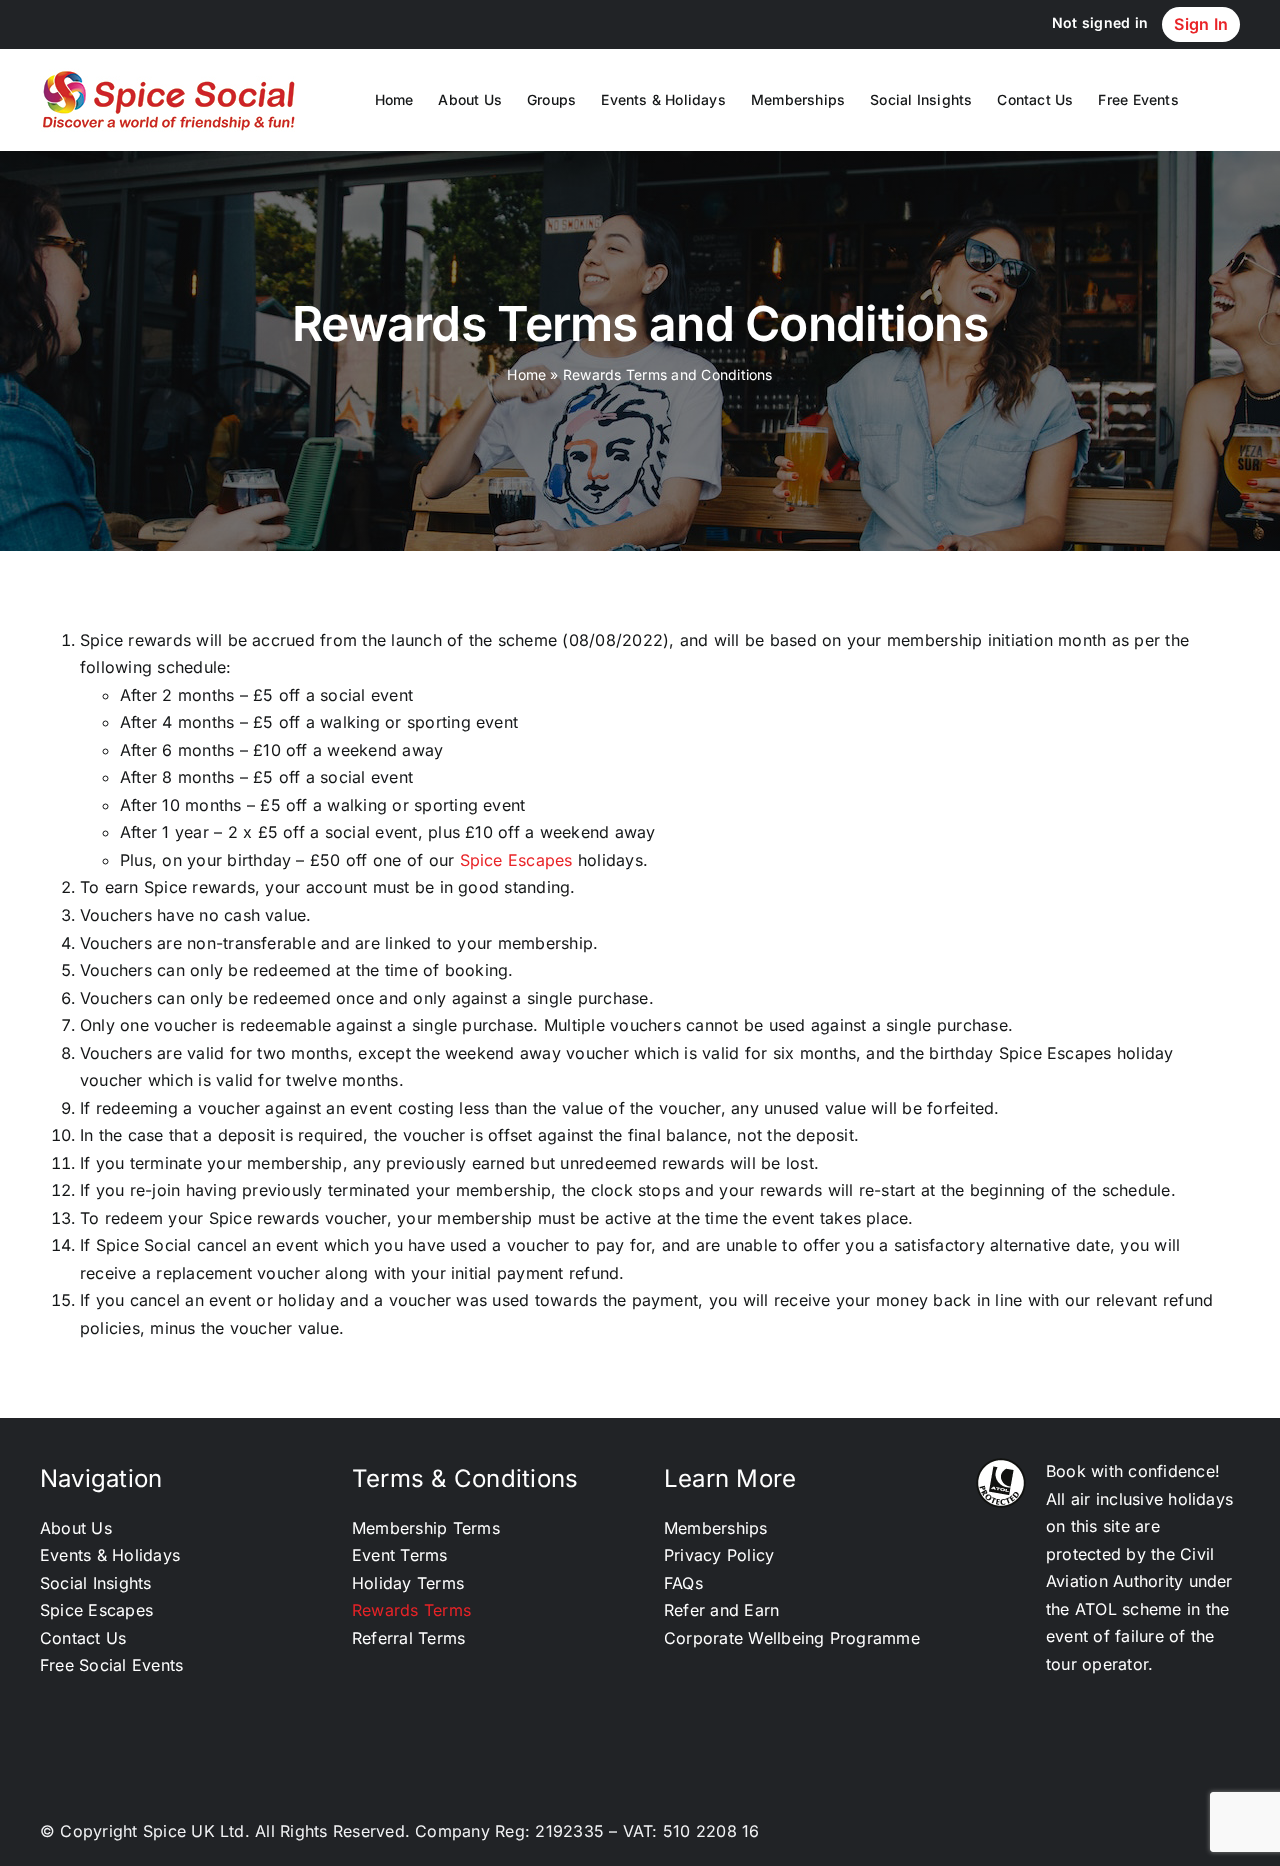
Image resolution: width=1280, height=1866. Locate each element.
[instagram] (1164, 1833)
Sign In (1201, 24)
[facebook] (1199, 1833)
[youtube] (1233, 1833)
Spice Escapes (516, 860)
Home (526, 374)
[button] (1209, 100)
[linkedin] (1130, 1833)
